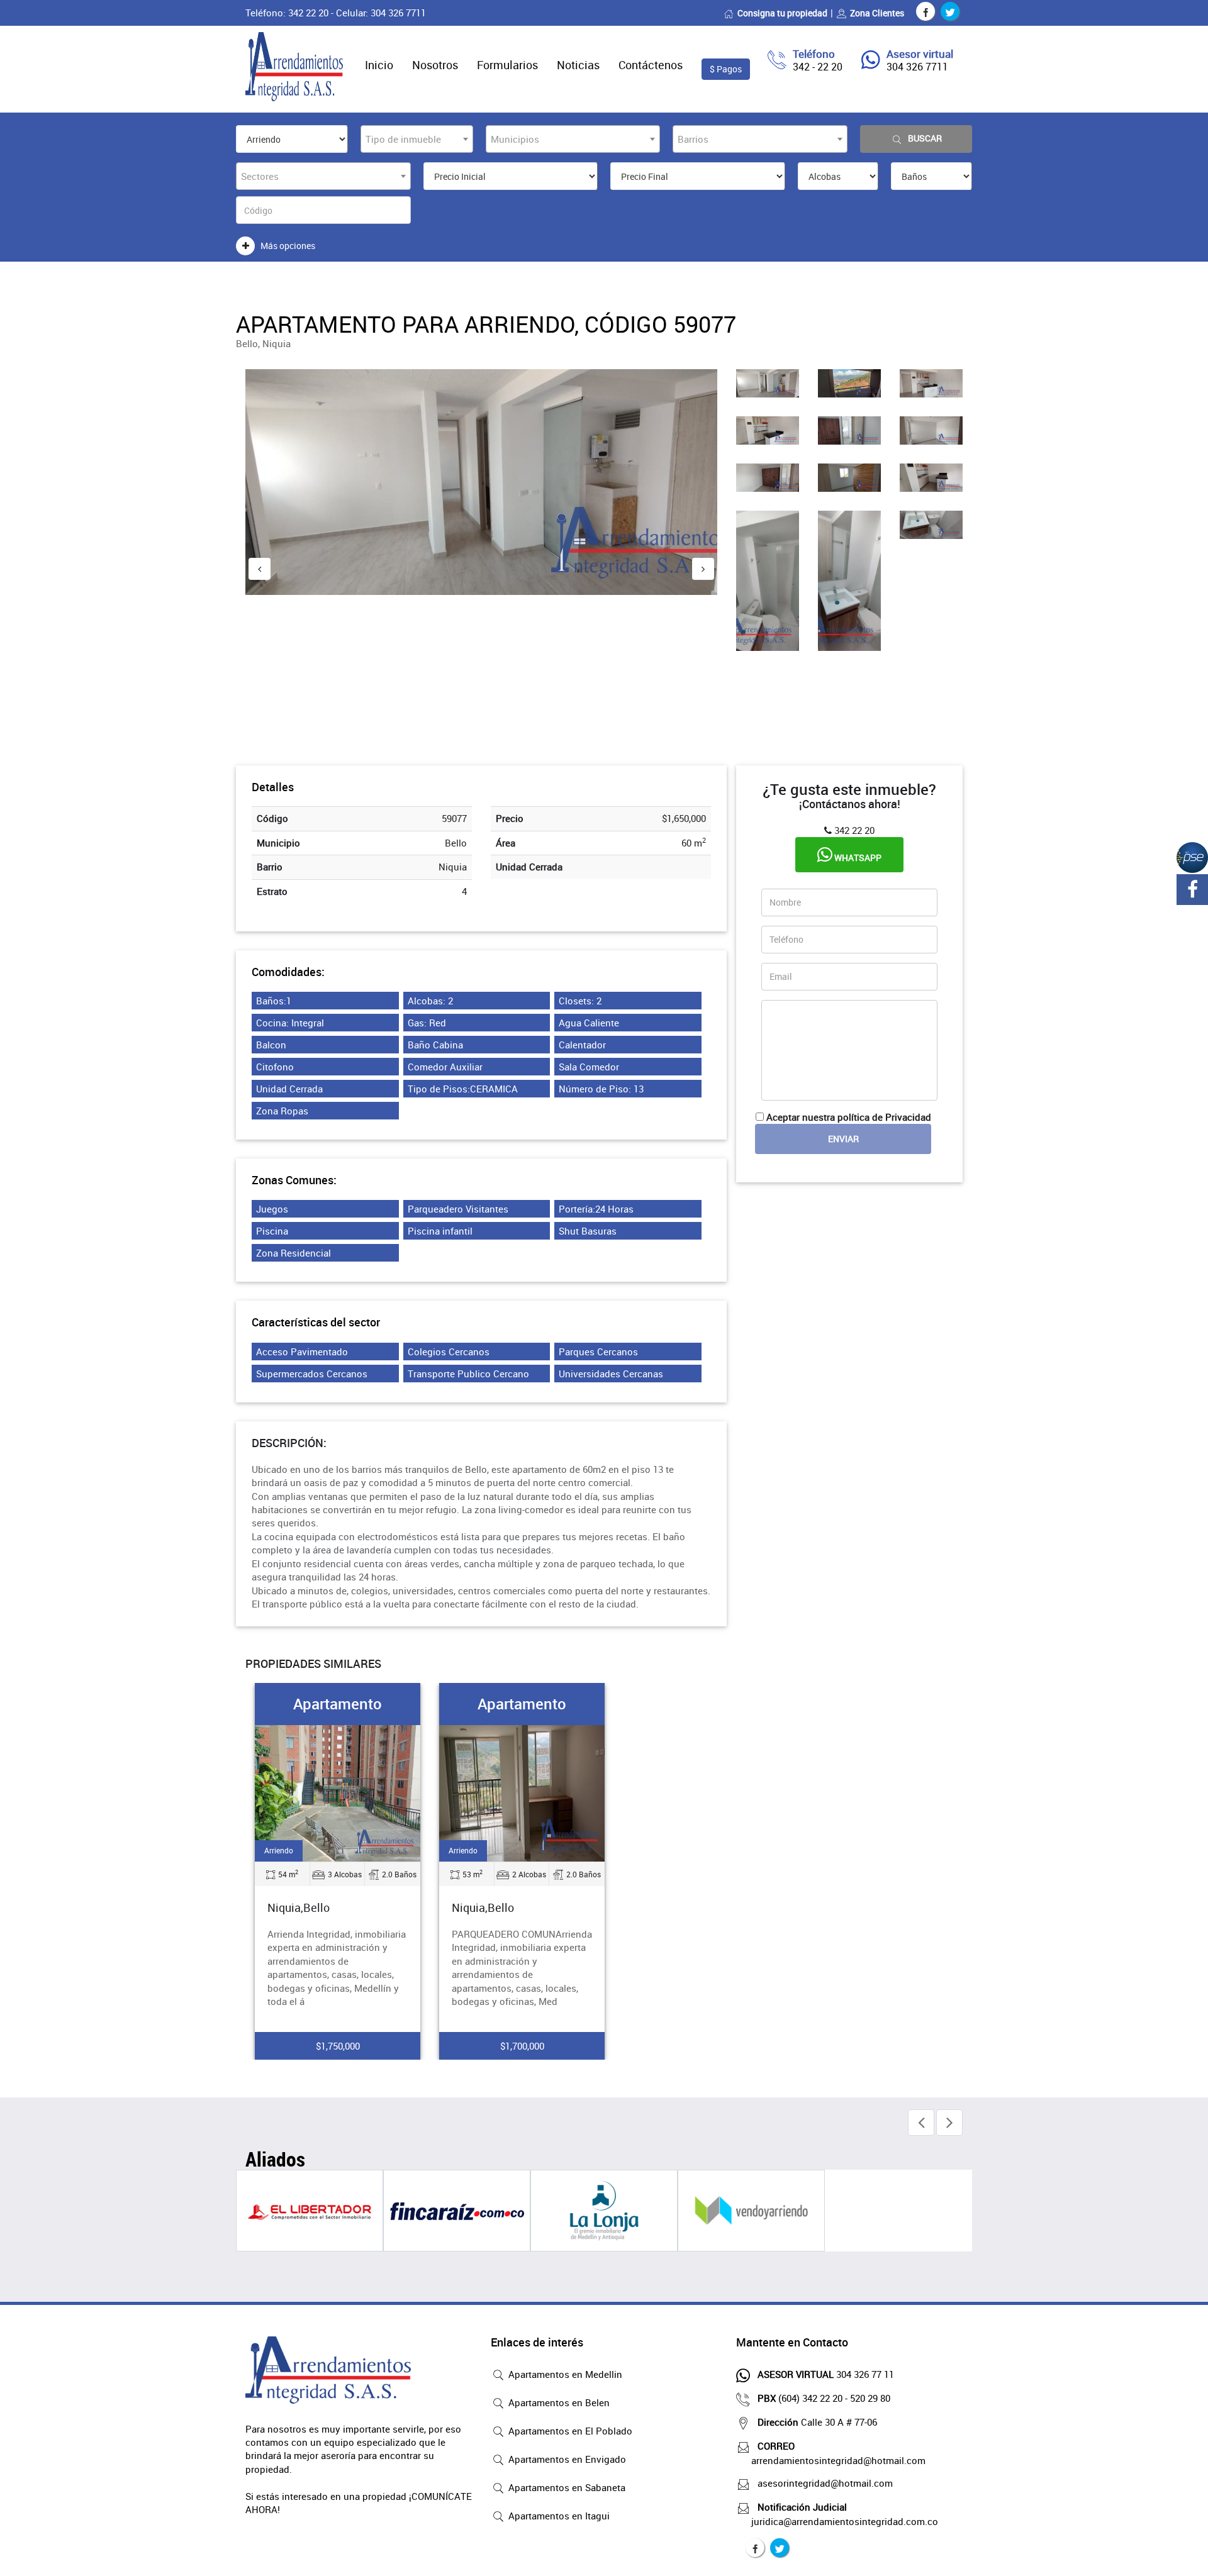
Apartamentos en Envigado (566, 2459)
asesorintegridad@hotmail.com (825, 2483)
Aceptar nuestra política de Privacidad (849, 1117)
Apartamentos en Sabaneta (566, 2487)
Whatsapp (857, 858)
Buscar (925, 138)
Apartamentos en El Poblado (569, 2431)
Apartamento (338, 1704)
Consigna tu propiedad (782, 13)
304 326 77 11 (826, 2374)
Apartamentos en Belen (558, 2402)
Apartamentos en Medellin (564, 2374)
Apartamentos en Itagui (558, 2516)
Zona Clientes (877, 13)
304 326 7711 (917, 67)
